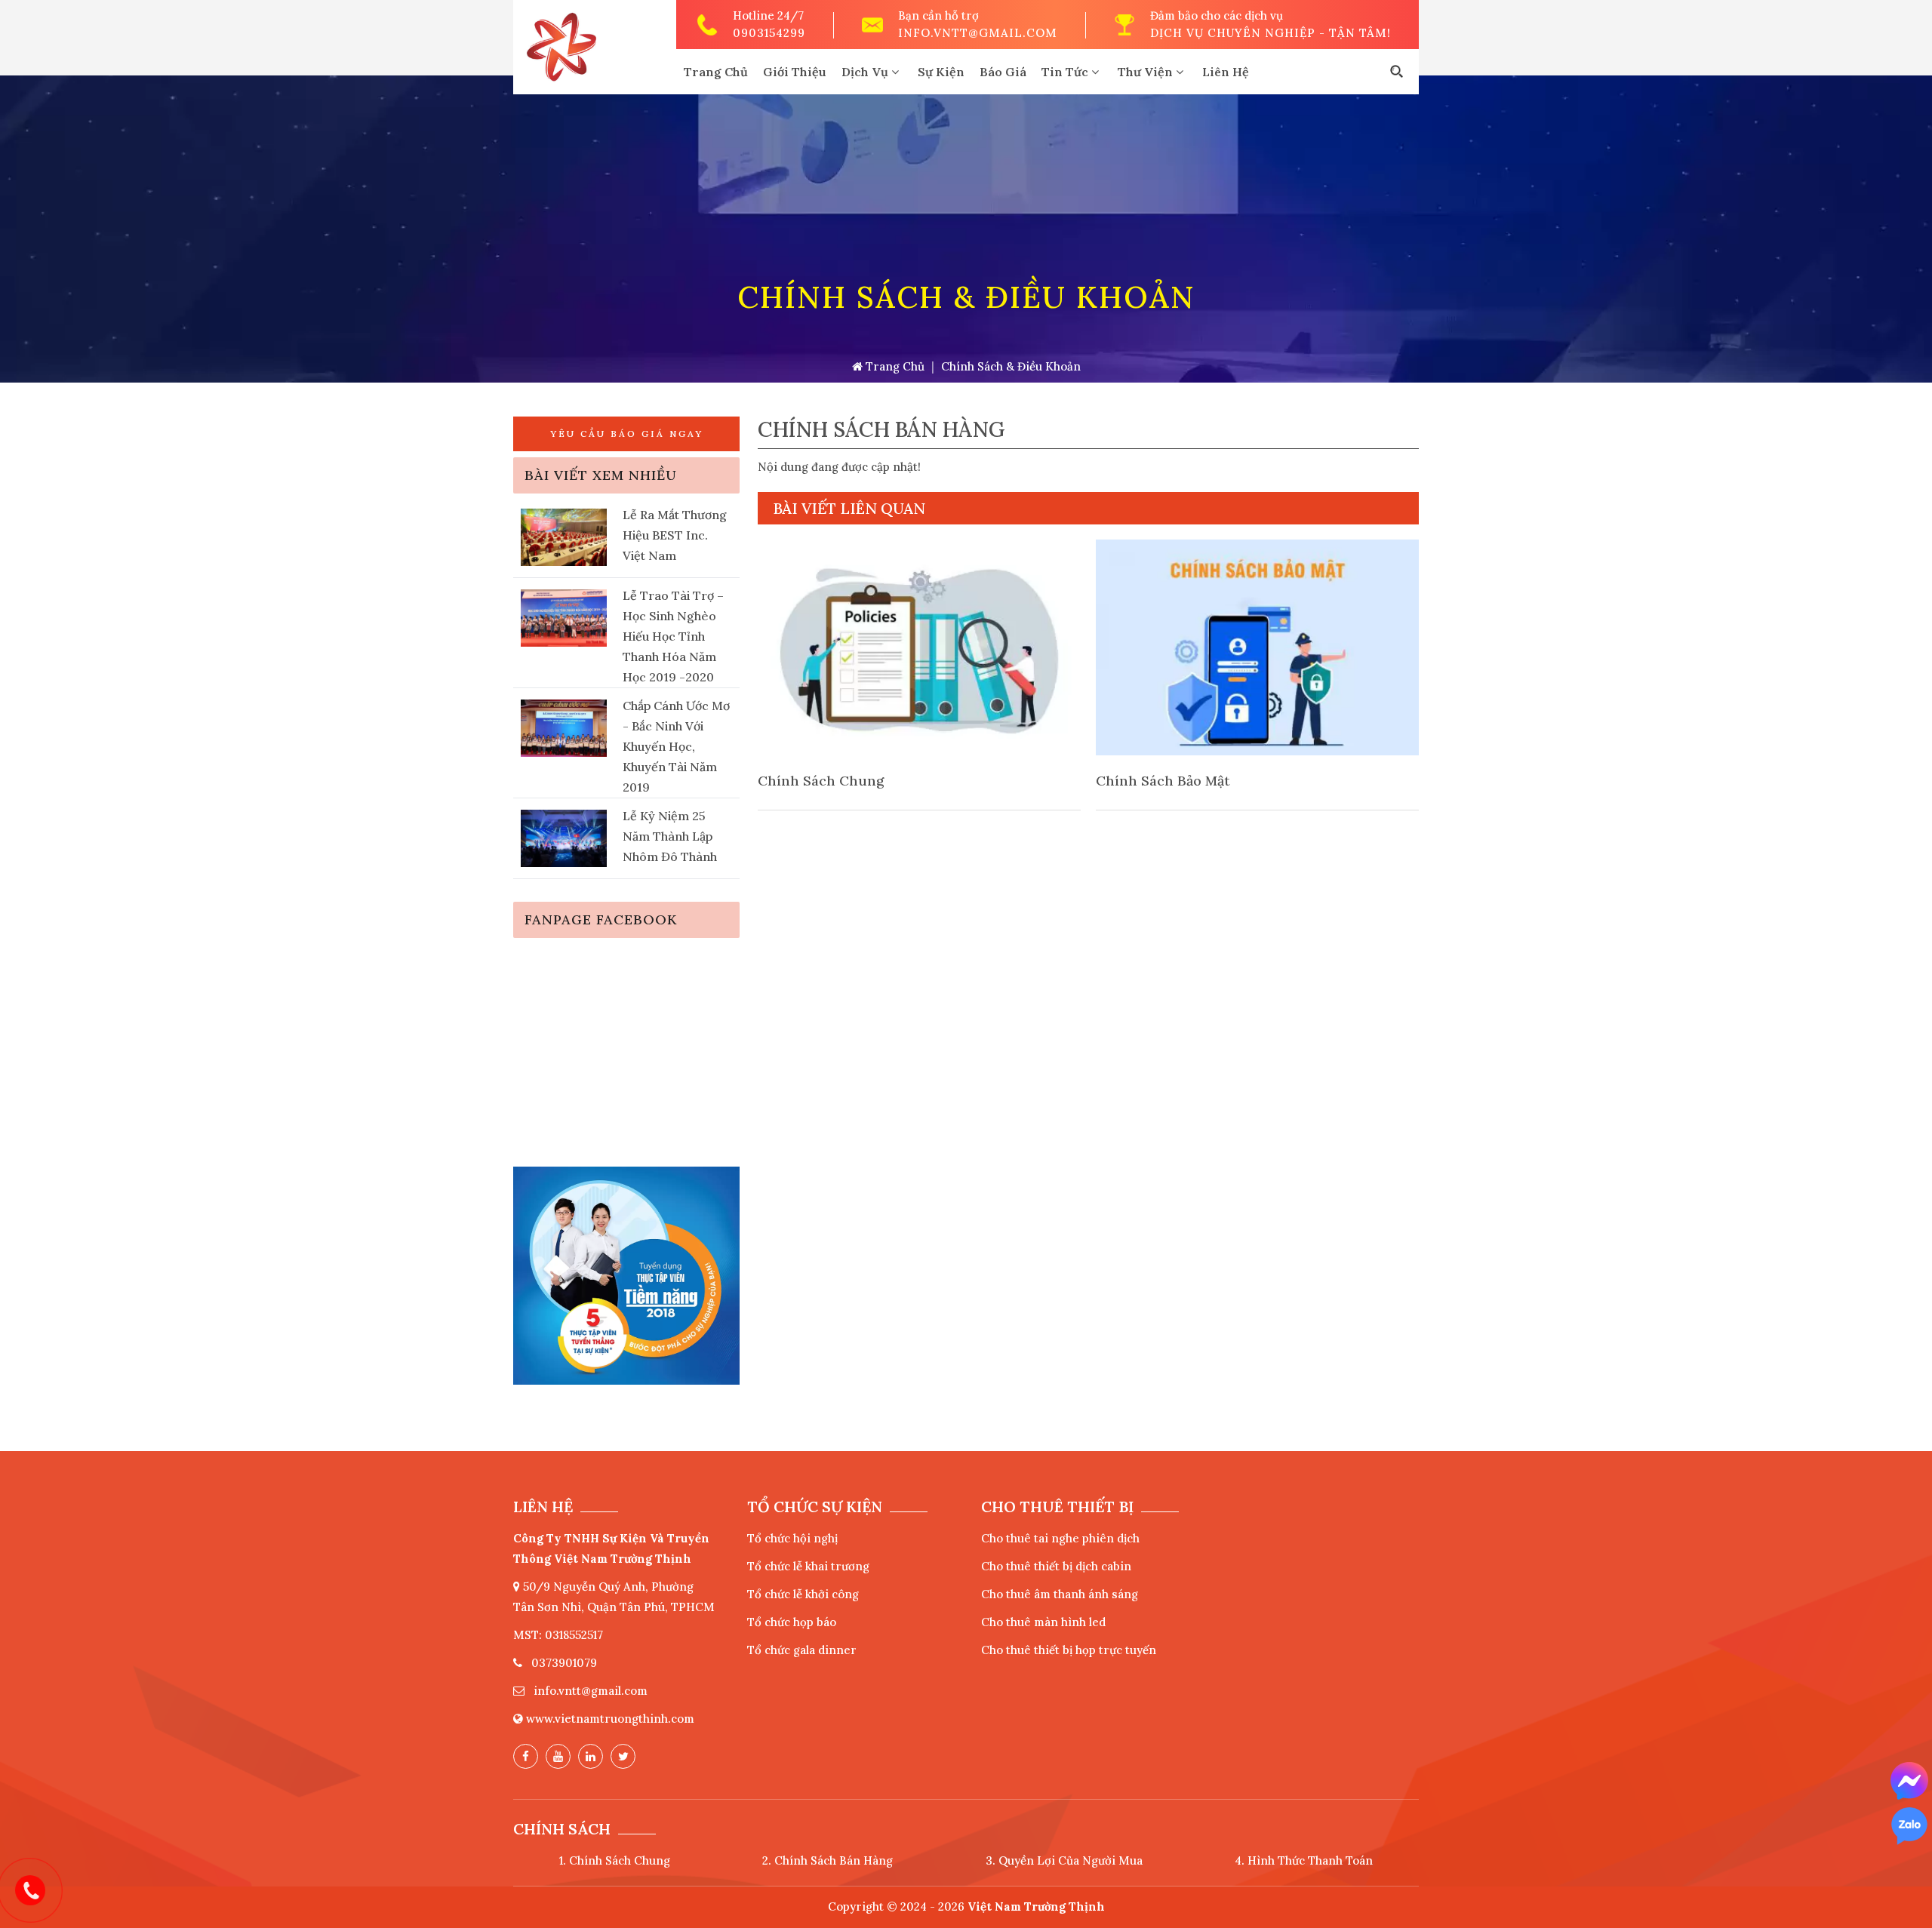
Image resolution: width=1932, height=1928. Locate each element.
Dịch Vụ (866, 72)
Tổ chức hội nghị (792, 1538)
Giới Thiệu (795, 72)
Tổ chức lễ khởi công (803, 1594)
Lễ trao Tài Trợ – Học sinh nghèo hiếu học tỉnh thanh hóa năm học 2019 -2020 (673, 636)
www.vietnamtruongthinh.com (610, 1719)
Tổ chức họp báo (792, 1622)
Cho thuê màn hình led (1043, 1622)
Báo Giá (1003, 72)
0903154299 (769, 33)
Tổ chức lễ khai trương (808, 1566)
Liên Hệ (1226, 72)
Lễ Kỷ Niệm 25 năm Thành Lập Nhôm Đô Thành (670, 836)
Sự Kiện (941, 72)
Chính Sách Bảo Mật (825, 781)
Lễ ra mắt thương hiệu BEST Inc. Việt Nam (675, 535)
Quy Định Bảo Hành (1161, 781)
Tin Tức (1066, 72)
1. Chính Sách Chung (615, 1860)
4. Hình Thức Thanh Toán (1304, 1860)
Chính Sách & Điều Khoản (1011, 366)
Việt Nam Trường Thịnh (1036, 1906)
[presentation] (788, 675)
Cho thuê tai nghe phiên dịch (1060, 1538)
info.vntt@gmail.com (978, 33)
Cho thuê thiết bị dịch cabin (1056, 1566)
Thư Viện (1147, 72)
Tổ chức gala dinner (802, 1650)
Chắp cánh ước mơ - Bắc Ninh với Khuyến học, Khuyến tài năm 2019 (676, 746)
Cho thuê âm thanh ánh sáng (1060, 1594)
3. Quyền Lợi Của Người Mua (1064, 1860)
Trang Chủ (716, 72)
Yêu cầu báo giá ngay (627, 434)
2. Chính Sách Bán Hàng (828, 1860)
